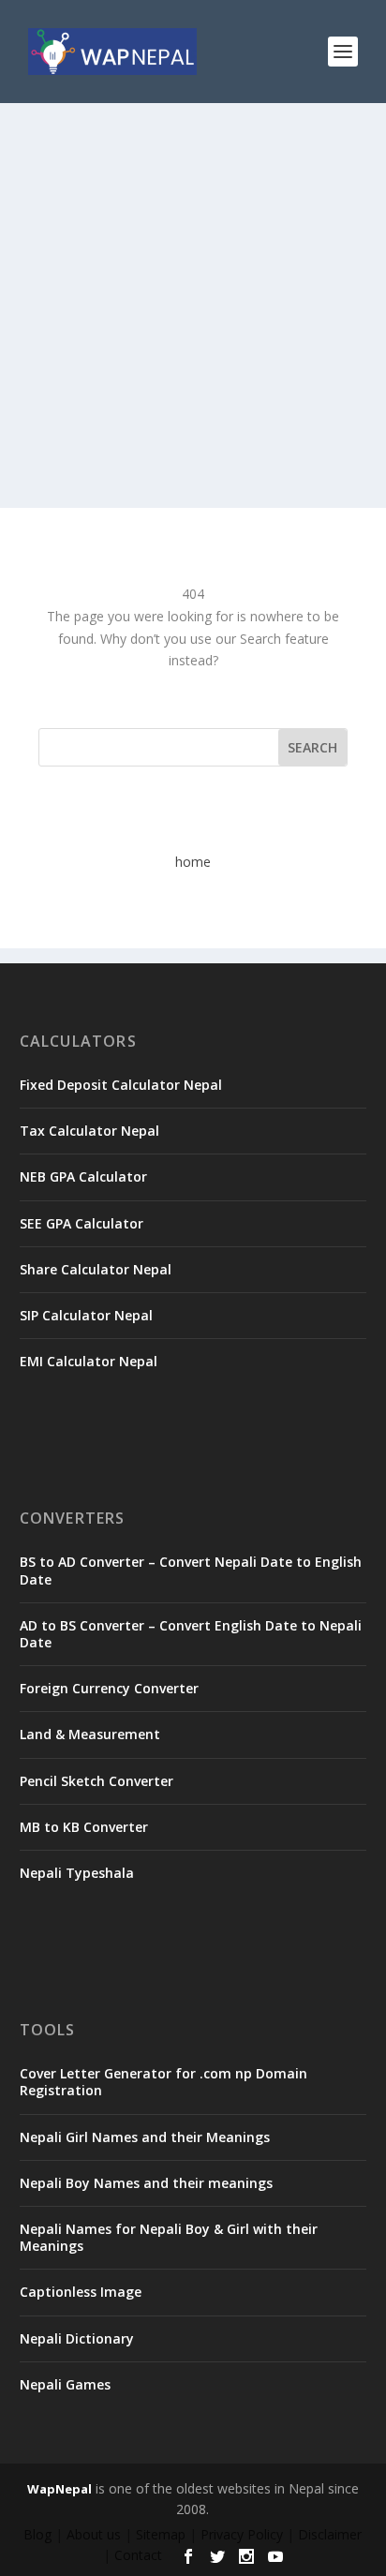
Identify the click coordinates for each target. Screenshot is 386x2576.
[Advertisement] (193, 305)
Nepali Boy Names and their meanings (146, 2183)
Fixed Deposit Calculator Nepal (121, 1085)
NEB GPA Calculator (83, 1176)
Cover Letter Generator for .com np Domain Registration (163, 2082)
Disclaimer (330, 2534)
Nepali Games (65, 2384)
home (193, 862)
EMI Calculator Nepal (89, 1361)
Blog (37, 2534)
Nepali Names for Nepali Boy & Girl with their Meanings (169, 2237)
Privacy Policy (242, 2534)
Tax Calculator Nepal (89, 1131)
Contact (138, 2555)
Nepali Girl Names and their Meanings (145, 2137)
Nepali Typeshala (77, 1873)
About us (94, 2534)
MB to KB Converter (84, 1827)
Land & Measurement (90, 1734)
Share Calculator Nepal (96, 1269)
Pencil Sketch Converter (96, 1781)
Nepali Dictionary (77, 2338)
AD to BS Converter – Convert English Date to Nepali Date (191, 1634)
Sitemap (161, 2534)
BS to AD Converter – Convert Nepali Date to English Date (191, 1570)
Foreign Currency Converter (109, 1688)
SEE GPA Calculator (82, 1223)
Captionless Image (81, 2292)
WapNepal (59, 2489)
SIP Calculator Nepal (86, 1315)
